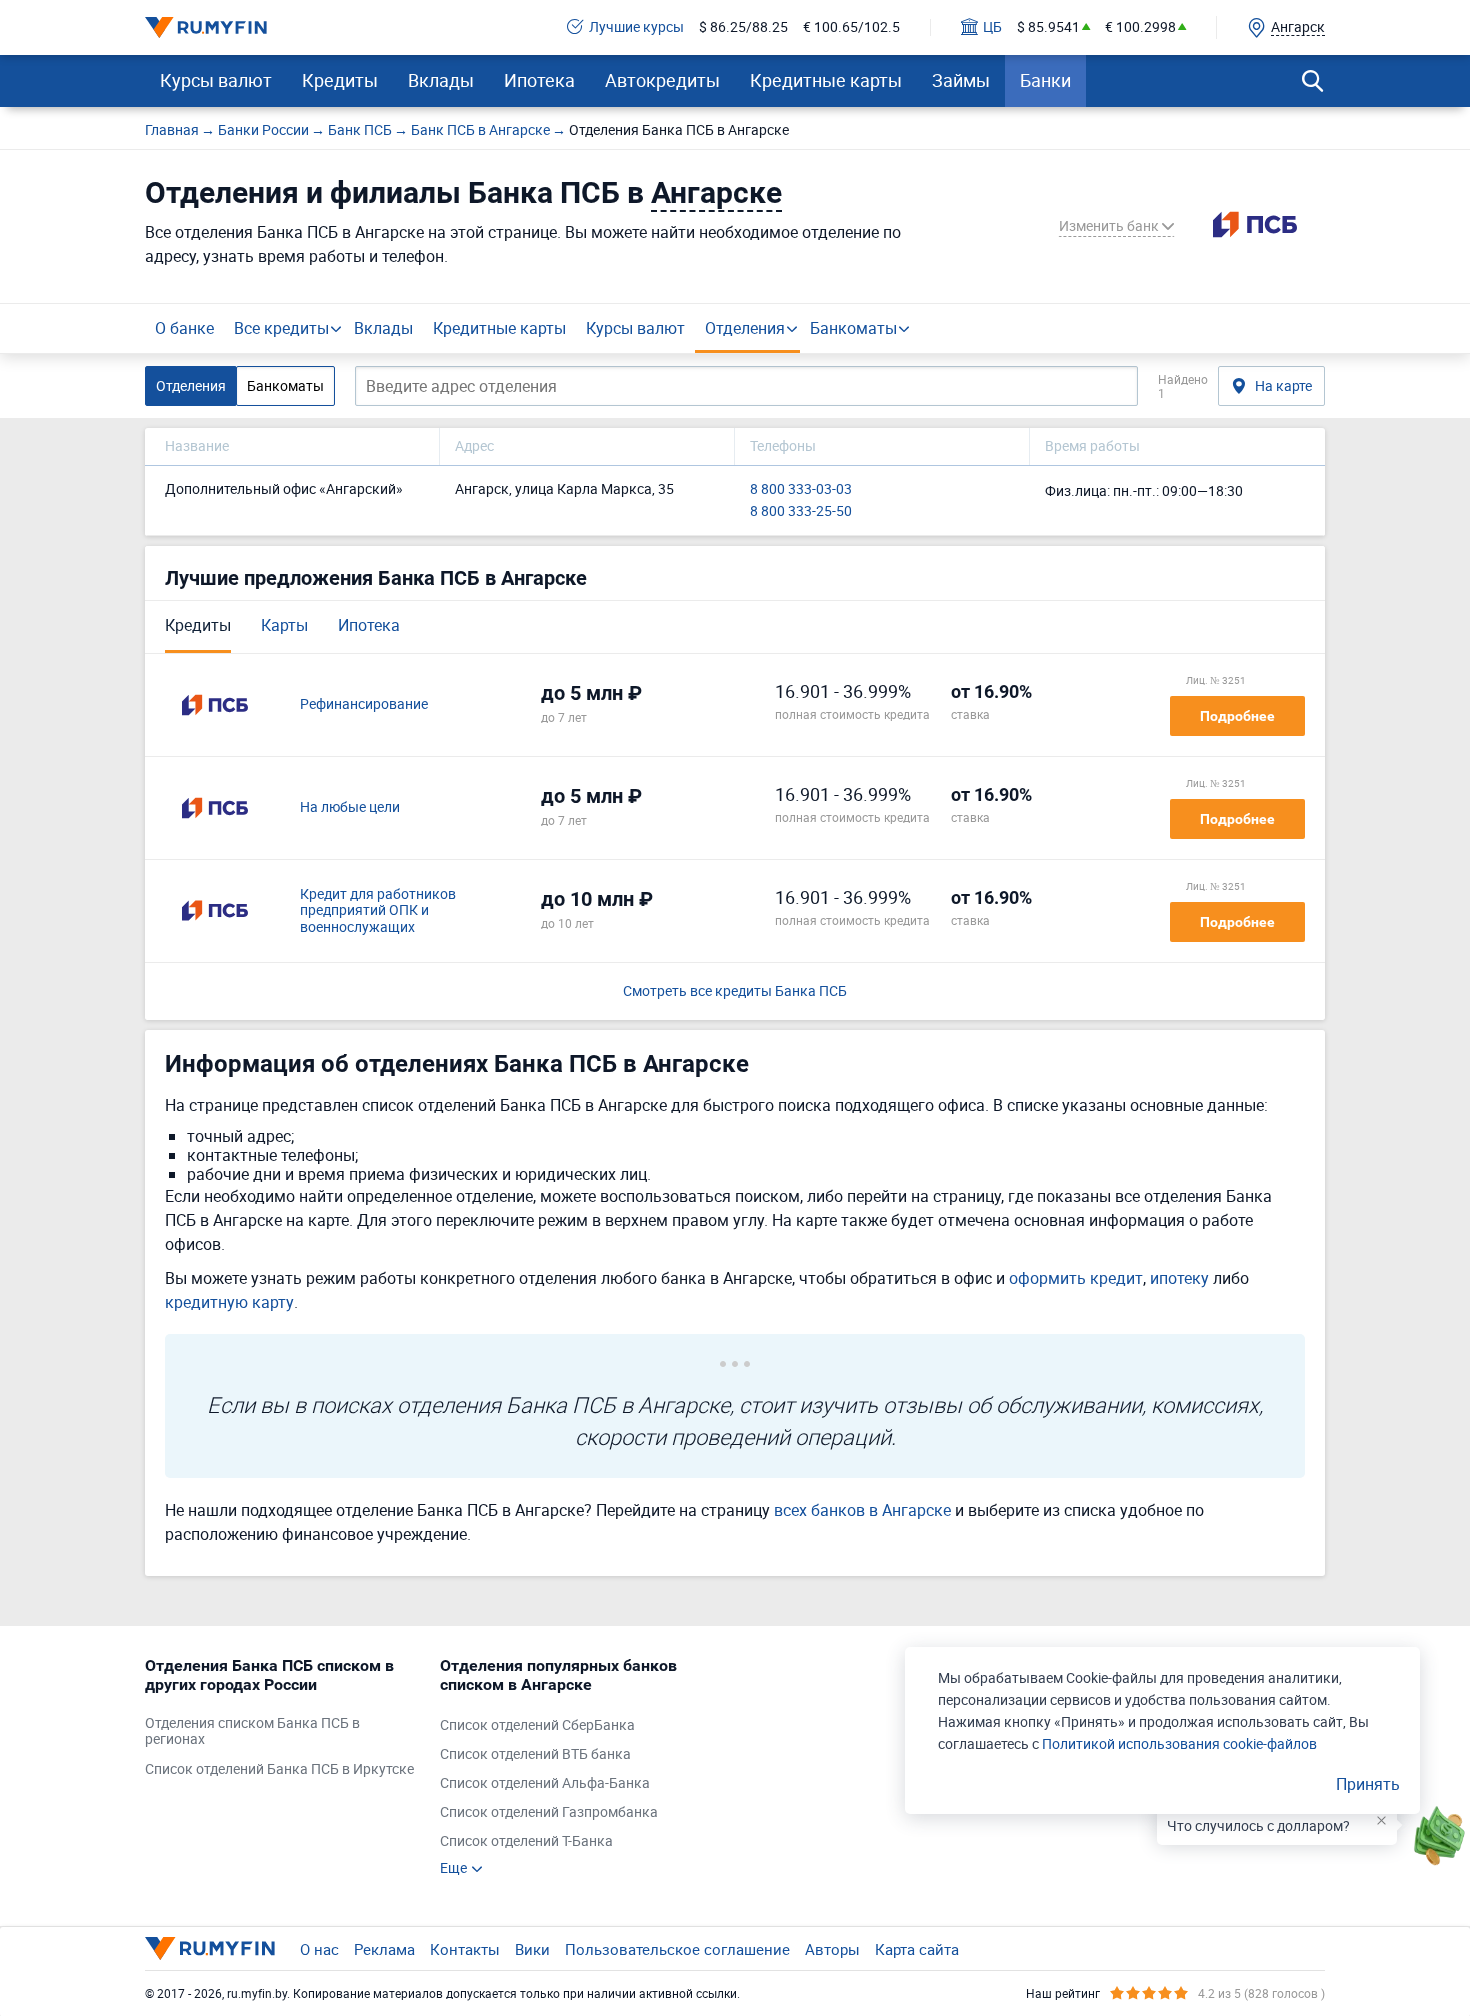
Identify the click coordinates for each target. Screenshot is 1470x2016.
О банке (184, 328)
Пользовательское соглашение (677, 1949)
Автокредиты (662, 80)
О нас (319, 1949)
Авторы (832, 1949)
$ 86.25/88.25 (743, 27)
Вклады (441, 80)
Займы (961, 80)
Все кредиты (281, 328)
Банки (1045, 80)
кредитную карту (229, 1302)
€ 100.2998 (1140, 27)
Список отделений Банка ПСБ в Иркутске (279, 1769)
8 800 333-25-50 (801, 511)
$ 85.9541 (1048, 27)
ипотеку (1179, 1278)
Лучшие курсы (636, 27)
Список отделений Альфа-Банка (545, 1783)
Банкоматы (853, 328)
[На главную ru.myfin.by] (210, 1948)
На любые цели (350, 807)
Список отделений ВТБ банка (535, 1754)
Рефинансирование (364, 704)
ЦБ (992, 27)
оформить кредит (1076, 1278)
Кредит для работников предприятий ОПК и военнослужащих (378, 911)
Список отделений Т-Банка (526, 1841)
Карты (284, 625)
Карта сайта (917, 1949)
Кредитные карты (826, 80)
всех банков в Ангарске (862, 1510)
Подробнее (1237, 716)
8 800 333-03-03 (801, 489)
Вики (532, 1949)
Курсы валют (216, 80)
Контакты (465, 1949)
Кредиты (340, 80)
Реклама (384, 1949)
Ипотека (539, 80)
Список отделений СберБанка (537, 1725)
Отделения (745, 328)
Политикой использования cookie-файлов (1179, 1743)
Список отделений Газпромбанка (549, 1812)
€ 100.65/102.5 (851, 27)
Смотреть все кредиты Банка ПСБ (735, 991)
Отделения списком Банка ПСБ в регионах (252, 1732)
